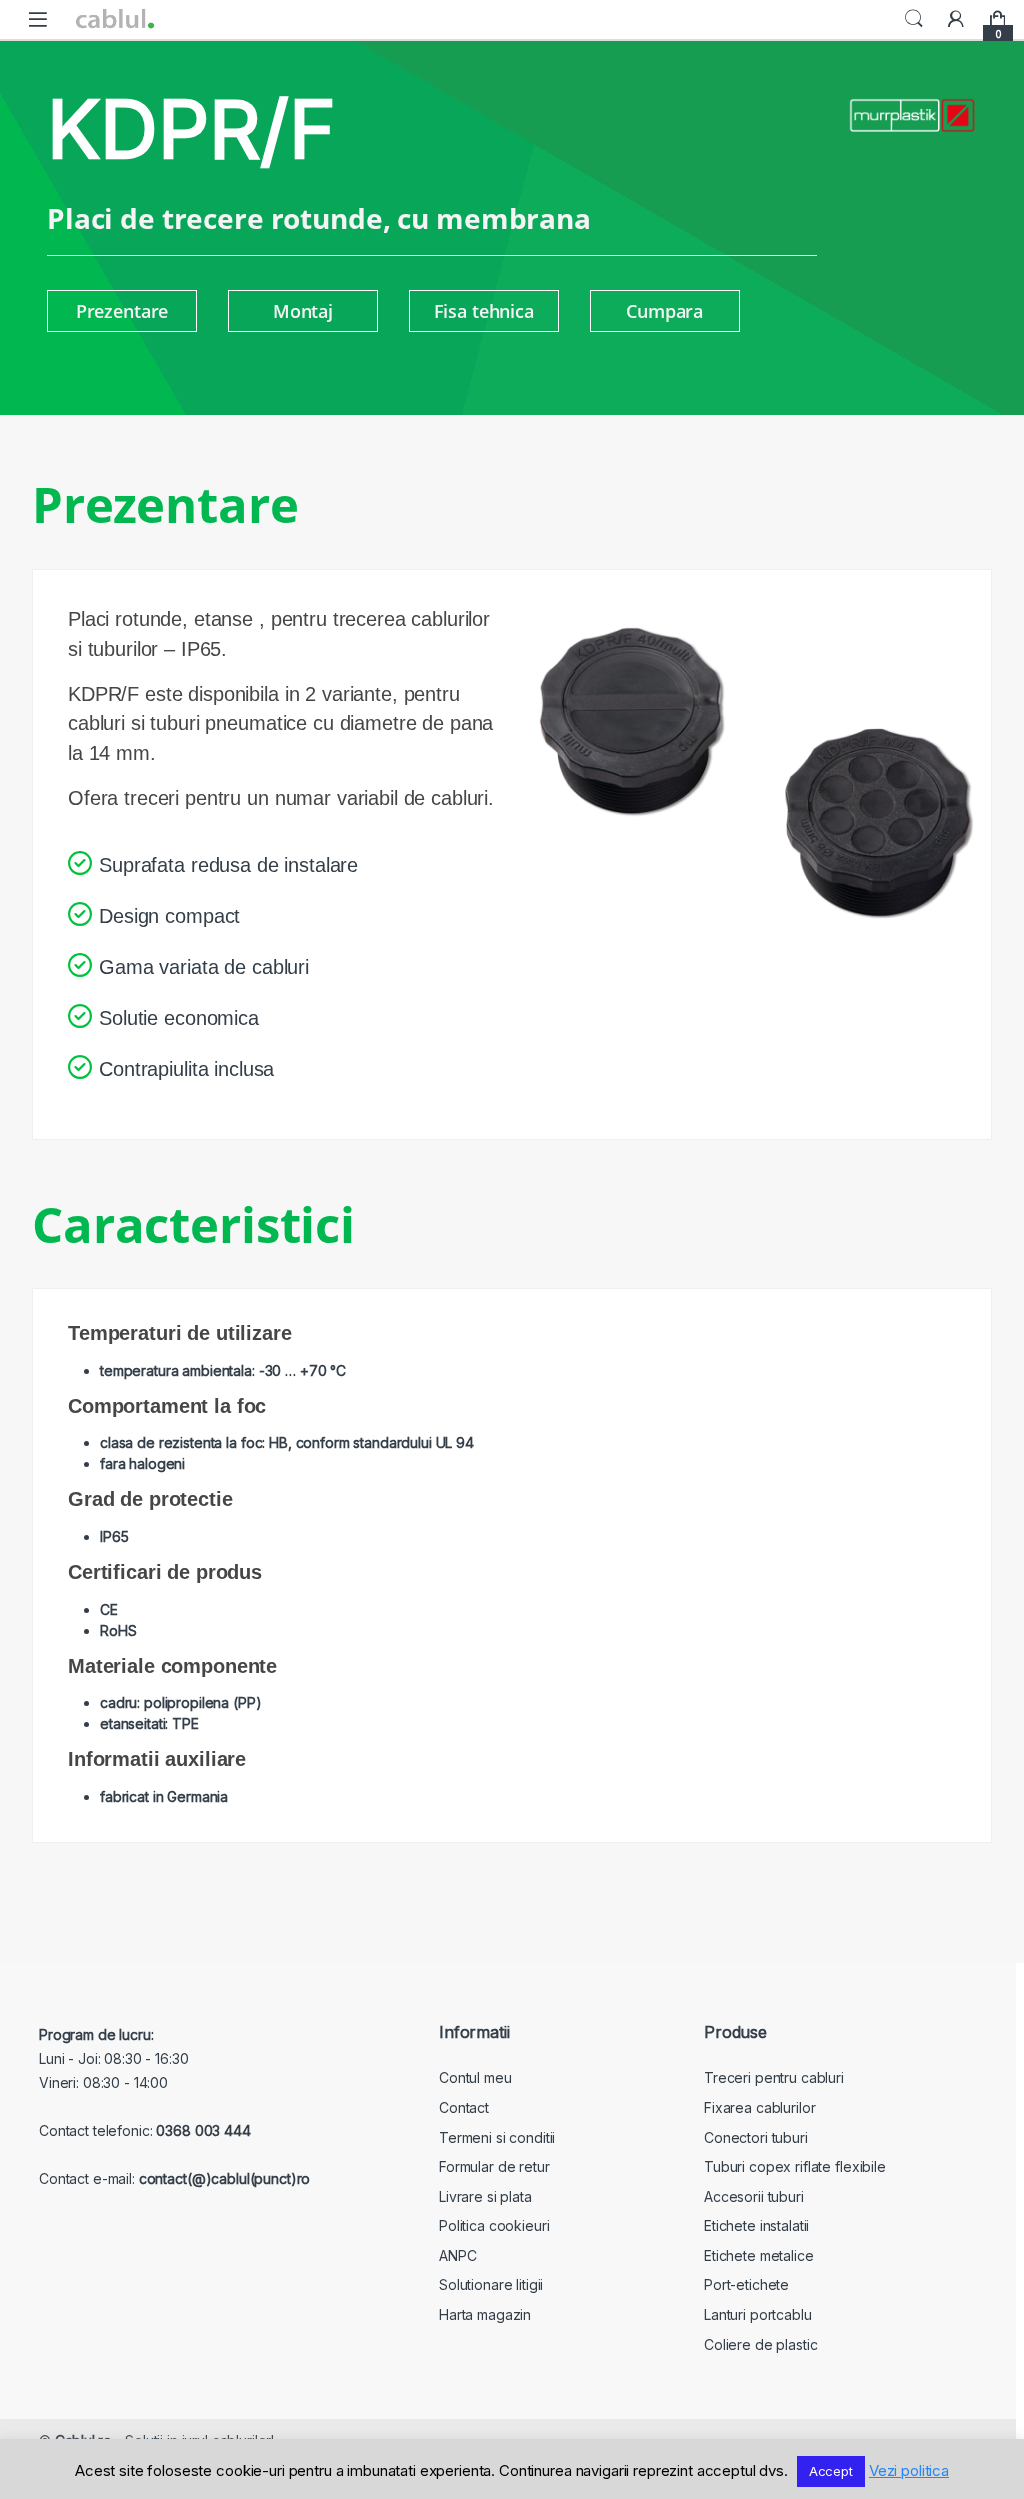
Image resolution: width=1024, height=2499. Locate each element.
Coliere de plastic (760, 2344)
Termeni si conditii (497, 2137)
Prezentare (122, 311)
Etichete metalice (759, 2255)
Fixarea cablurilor (759, 2107)
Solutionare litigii (491, 2284)
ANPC (457, 2255)
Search (914, 19)
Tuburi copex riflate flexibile (795, 2166)
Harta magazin (485, 2314)
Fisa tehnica (484, 311)
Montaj (303, 311)
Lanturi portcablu (758, 2314)
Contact (464, 2107)
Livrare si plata (485, 2196)
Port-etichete (746, 2284)
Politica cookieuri (494, 2225)
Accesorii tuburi (754, 2196)
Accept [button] (831, 2471)
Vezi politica (909, 2470)
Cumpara (664, 311)
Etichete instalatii (756, 2225)
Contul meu (475, 2077)
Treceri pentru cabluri (774, 2077)
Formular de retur (494, 2166)
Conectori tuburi (756, 2137)
